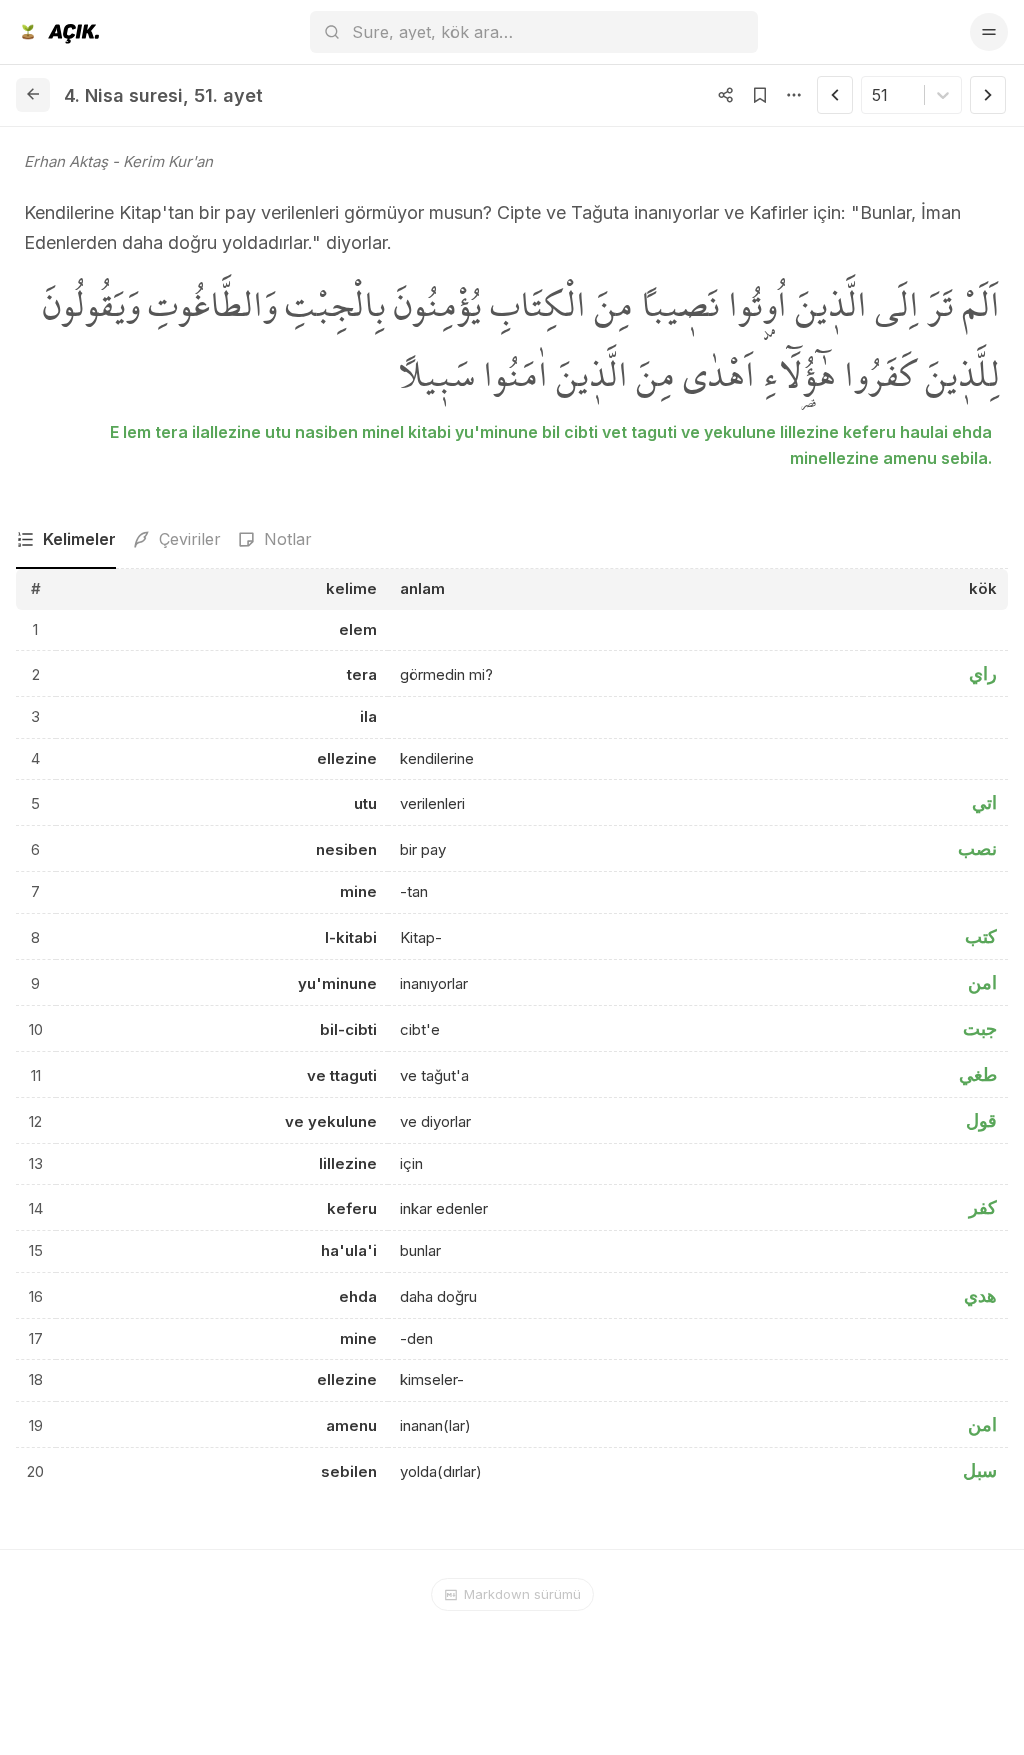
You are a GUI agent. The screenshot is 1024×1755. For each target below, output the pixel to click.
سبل (980, 1470)
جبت (980, 1028)
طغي (978, 1074)
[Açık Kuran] (57, 32)
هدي (980, 1295)
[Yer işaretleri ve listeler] (760, 95)
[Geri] (33, 95)
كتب (981, 936)
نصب (977, 848)
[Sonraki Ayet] (988, 95)
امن (982, 982)
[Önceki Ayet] (835, 95)
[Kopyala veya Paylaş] (726, 95)
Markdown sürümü (522, 1594)
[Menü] (989, 32)
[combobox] (874, 95)
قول (981, 1120)
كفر (983, 1207)
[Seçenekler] (794, 95)
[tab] (66, 540)
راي (983, 673)
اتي (984, 802)
